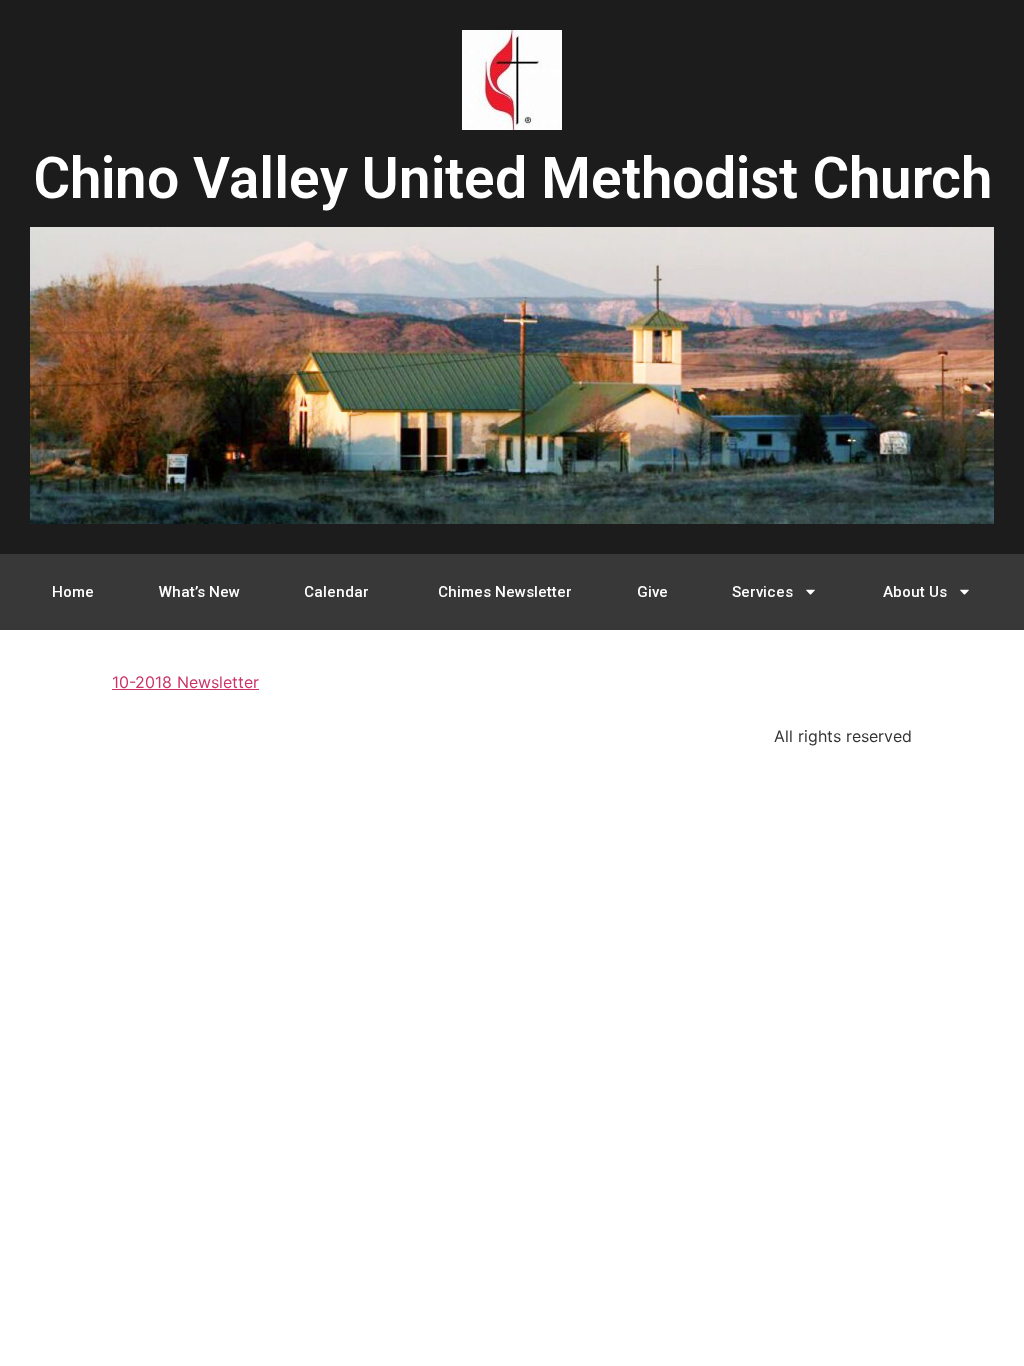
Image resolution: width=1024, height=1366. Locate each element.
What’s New (199, 592)
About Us (915, 592)
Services (762, 592)
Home (73, 592)
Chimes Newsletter (505, 592)
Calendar (338, 592)
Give (652, 592)
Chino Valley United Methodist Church (512, 178)
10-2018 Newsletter (185, 682)
